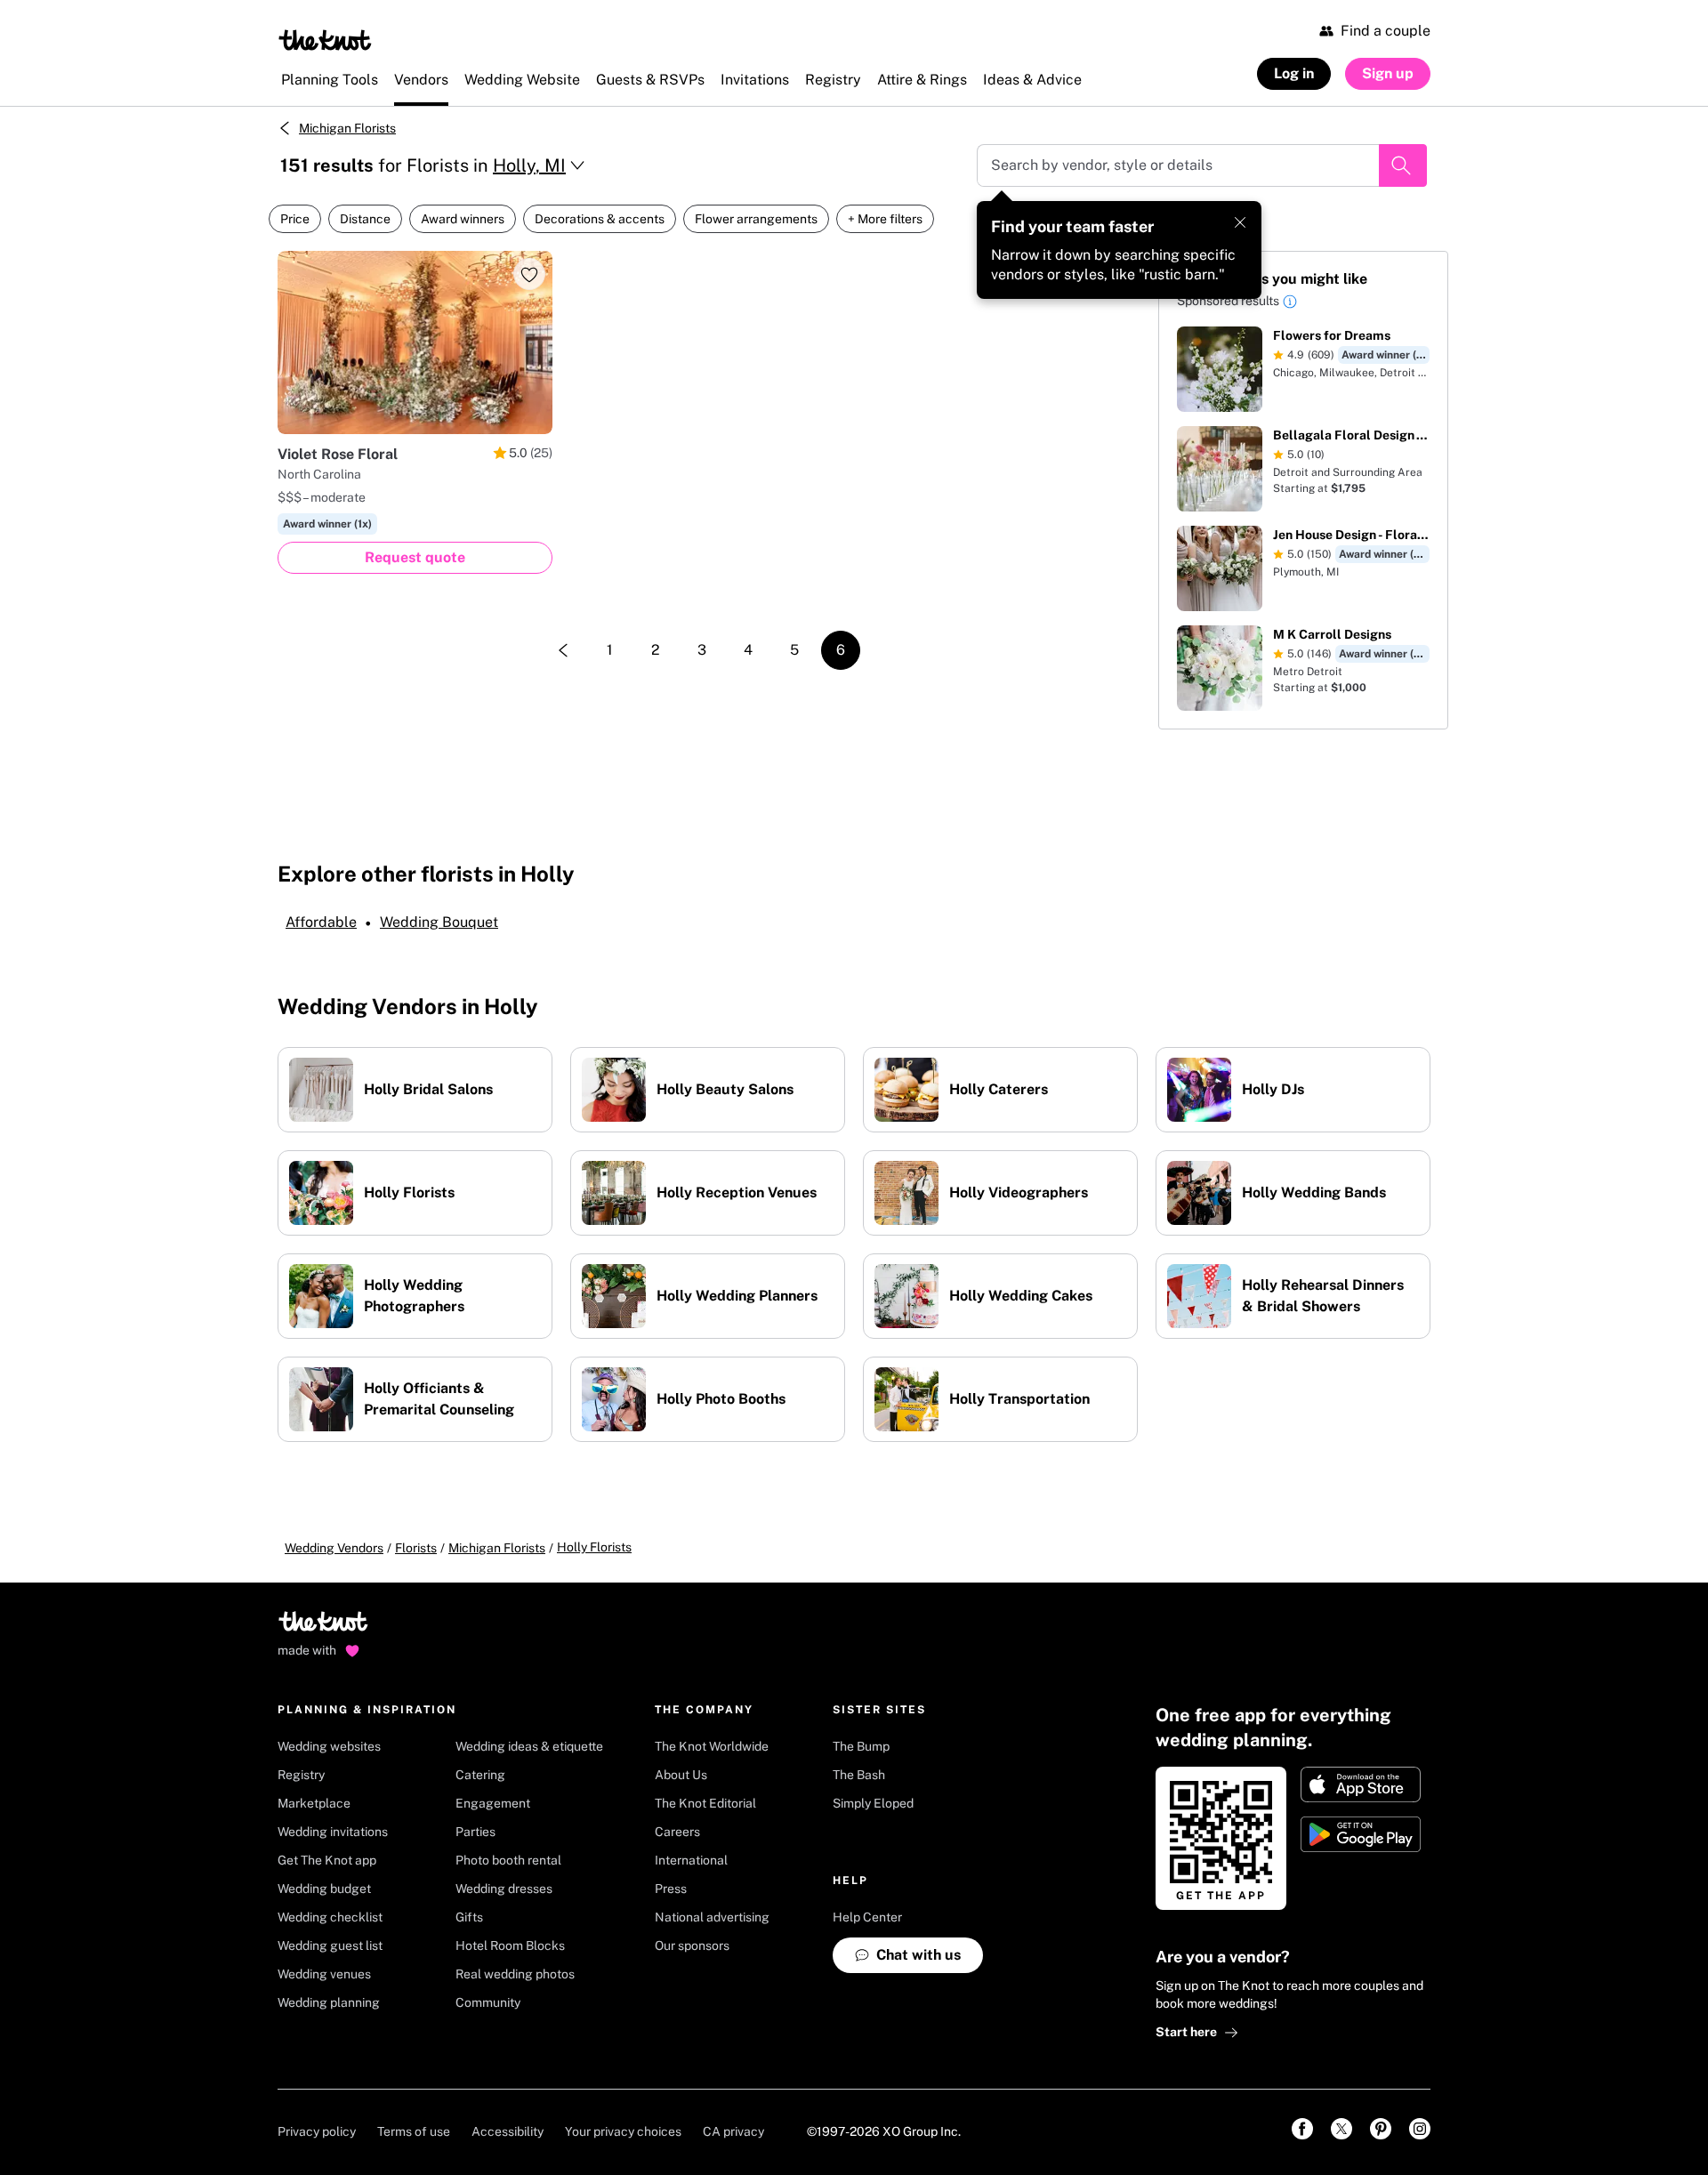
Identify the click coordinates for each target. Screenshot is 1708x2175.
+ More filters (885, 219)
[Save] (529, 274)
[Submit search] (1403, 165)
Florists (416, 1548)
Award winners (463, 219)
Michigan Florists (347, 128)
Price (295, 219)
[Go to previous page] (563, 650)
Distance (365, 219)
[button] (1290, 304)
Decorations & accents (600, 219)
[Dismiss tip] (1240, 222)
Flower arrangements (756, 219)
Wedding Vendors (334, 1548)
